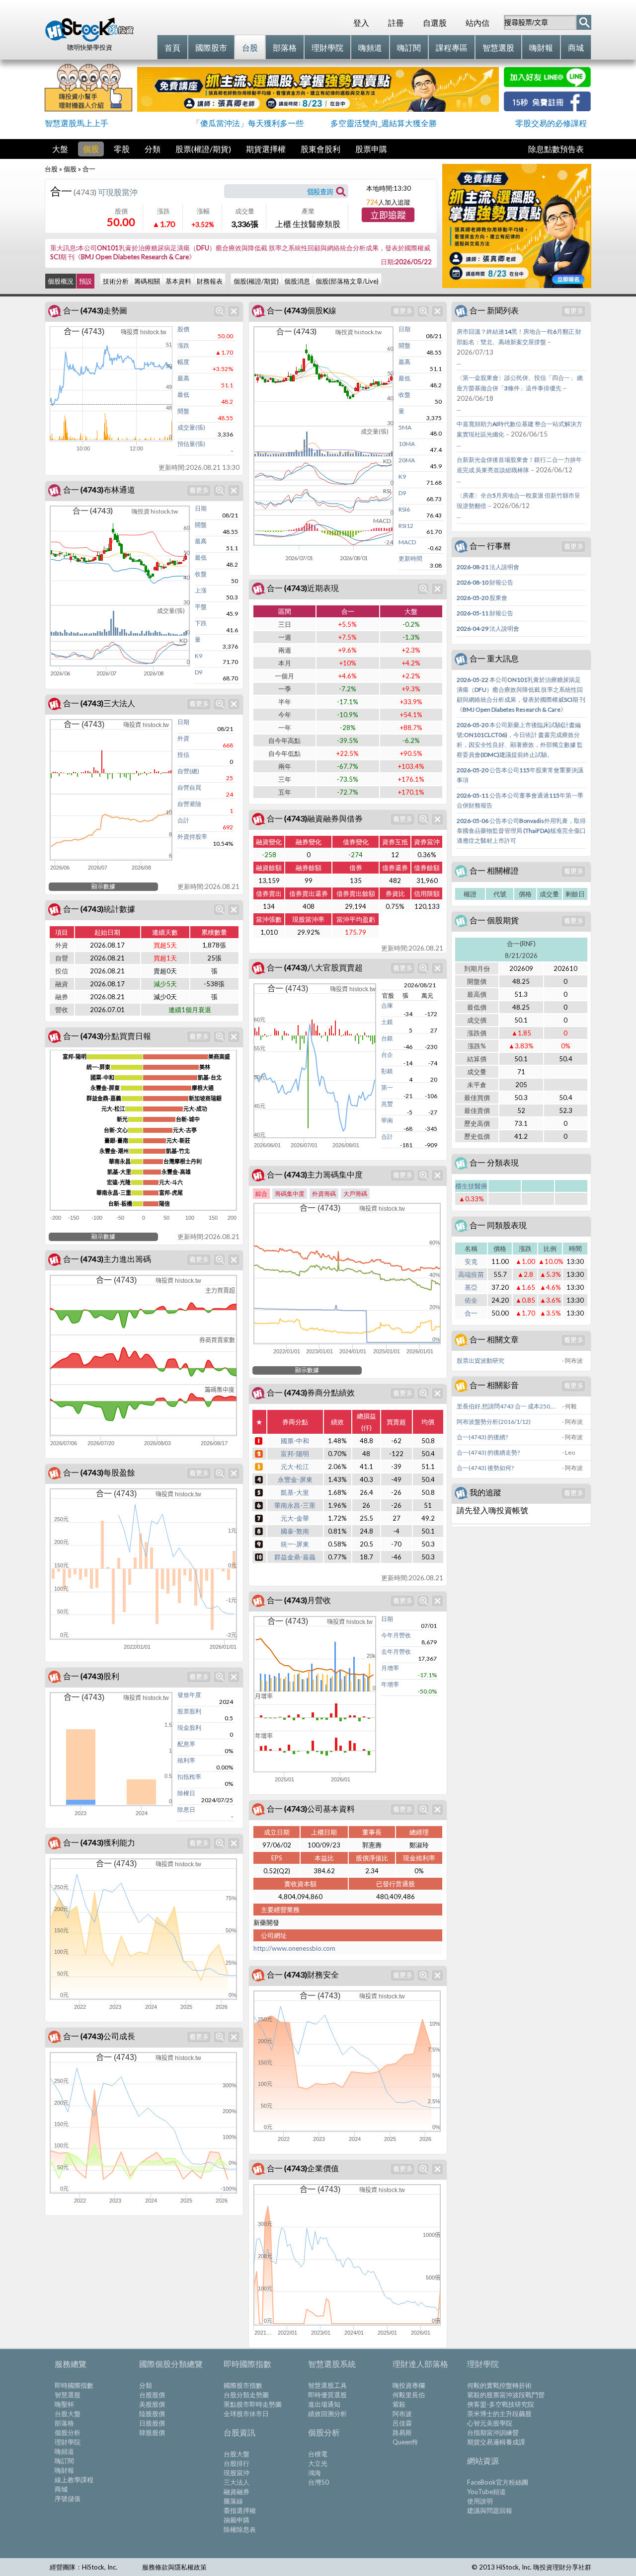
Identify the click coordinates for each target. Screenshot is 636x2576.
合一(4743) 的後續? (482, 1437)
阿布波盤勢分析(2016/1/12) (494, 1422)
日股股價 (152, 2423)
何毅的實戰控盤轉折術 (499, 2385)
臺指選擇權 (240, 2510)
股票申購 (371, 149)
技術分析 (116, 281)
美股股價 (152, 2404)
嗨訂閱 (64, 2461)
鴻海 (315, 2473)
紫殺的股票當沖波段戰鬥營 (506, 2395)
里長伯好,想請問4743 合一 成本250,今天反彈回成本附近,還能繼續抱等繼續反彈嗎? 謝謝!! (509, 1406)
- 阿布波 (572, 1361)
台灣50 (318, 2482)
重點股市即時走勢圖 (253, 2404)
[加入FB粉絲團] (547, 108)
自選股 (435, 23)
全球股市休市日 (246, 2414)
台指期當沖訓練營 (493, 2432)
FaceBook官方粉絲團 (498, 2482)
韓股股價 (152, 2432)
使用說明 (480, 2501)
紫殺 (399, 2404)
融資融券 (237, 2492)
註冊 (396, 23)
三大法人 (237, 2482)
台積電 (318, 2454)
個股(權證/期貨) (256, 281)
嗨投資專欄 (409, 2385)
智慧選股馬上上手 (77, 123)
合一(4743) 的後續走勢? (488, 1452)
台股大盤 (68, 2414)
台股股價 (152, 2395)
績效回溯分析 (327, 2414)
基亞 (471, 1287)
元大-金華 (295, 1518)
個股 (91, 149)
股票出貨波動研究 (480, 1361)
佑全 (471, 1300)
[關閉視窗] (234, 311)
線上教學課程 (74, 2480)
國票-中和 (295, 1441)
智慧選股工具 (327, 2385)
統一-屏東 (295, 1544)
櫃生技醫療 (471, 1186)
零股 (122, 149)
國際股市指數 (243, 2385)
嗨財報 (64, 2470)
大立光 (318, 2463)
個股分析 (68, 2432)
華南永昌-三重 (295, 1505)
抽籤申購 (237, 2520)
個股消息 (297, 281)
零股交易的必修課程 (551, 123)
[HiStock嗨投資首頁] (89, 39)
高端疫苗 (471, 1274)
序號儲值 (68, 2499)
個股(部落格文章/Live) (347, 281)
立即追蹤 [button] (388, 216)
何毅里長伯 (409, 2395)
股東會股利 (320, 149)
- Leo (568, 1452)
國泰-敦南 (295, 1531)
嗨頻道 (64, 2451)
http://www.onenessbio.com (294, 1948)
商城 (61, 2489)
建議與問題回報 (490, 2510)
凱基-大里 (295, 1492)
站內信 (477, 23)
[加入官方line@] (547, 84)
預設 (85, 281)
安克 (471, 1261)
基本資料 (178, 281)
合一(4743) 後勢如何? (485, 1468)
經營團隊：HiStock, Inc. (83, 2567)
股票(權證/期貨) (203, 149)
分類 (153, 149)
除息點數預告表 (556, 149)
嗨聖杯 (64, 2404)
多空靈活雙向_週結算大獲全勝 (384, 123)
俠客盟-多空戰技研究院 (501, 2404)
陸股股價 (152, 2414)
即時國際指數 (74, 2385)
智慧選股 (68, 2395)
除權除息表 (240, 2529)
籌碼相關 (147, 281)
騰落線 (233, 2501)
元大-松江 (295, 1467)
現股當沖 (237, 2473)
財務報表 (210, 281)
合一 (471, 1313)
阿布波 (402, 2414)
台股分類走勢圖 (246, 2395)
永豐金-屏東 (295, 1479)
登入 (361, 23)
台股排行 (237, 2463)
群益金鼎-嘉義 (295, 1557)
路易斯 (402, 2432)
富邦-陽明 (295, 1454)
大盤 (60, 149)
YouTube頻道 (486, 2492)
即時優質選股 (327, 2395)
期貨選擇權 (266, 149)
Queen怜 (405, 2442)
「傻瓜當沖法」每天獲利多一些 (248, 123)
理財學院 (68, 2442)
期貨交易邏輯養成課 (496, 2442)
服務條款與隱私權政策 (174, 2567)
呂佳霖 (402, 2423)
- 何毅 (569, 1406)
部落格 (64, 2423)
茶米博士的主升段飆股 (499, 2414)
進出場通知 (324, 2404)
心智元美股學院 (490, 2423)
